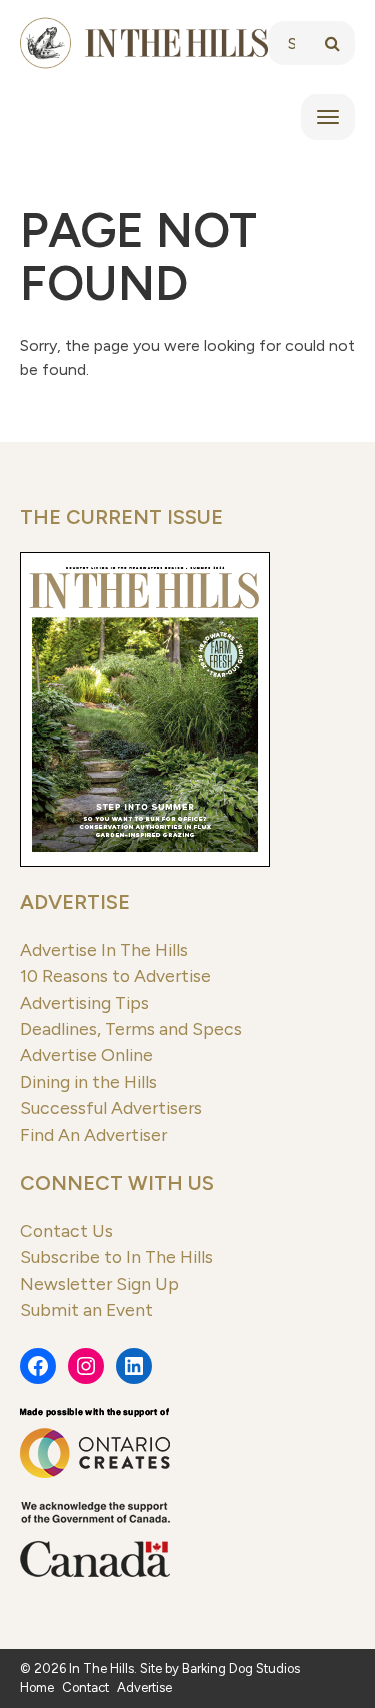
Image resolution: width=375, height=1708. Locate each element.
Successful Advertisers (111, 1107)
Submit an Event (86, 1309)
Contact (85, 1687)
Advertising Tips (84, 1002)
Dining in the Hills (88, 1081)
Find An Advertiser (93, 1134)
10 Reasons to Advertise (115, 975)
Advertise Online (86, 1054)
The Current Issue (121, 517)
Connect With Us (117, 1183)
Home (37, 1687)
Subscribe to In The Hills (116, 1256)
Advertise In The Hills (104, 949)
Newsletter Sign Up (99, 1283)
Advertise (75, 902)
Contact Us (66, 1230)
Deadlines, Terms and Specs (131, 1028)
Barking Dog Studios (241, 1668)
